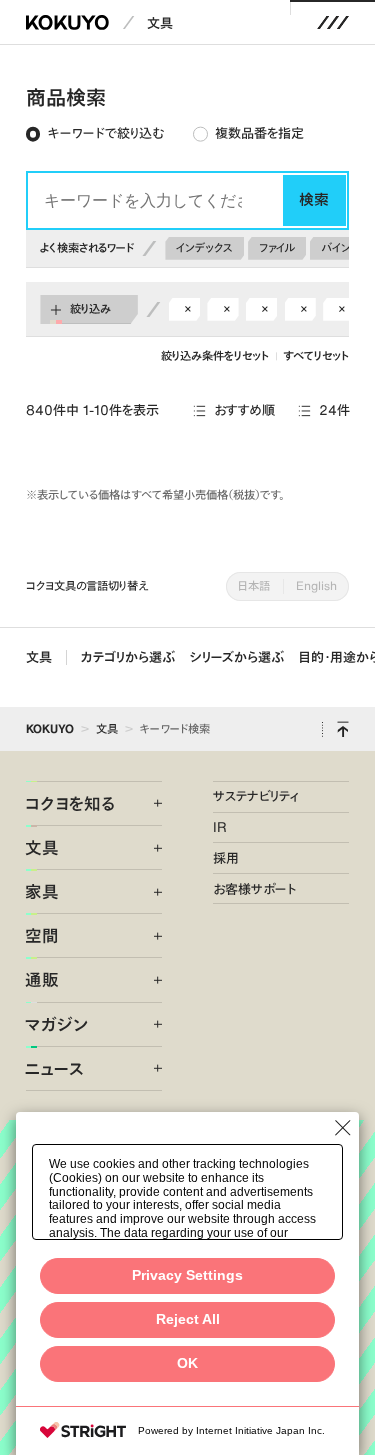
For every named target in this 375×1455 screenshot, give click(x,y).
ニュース (54, 1068)
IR (220, 827)
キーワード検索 (175, 728)
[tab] (94, 134)
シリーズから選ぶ (237, 657)
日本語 (254, 585)
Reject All (188, 1319)
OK (187, 1363)
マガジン (56, 1024)
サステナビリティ (256, 796)
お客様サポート (254, 889)
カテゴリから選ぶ (128, 657)
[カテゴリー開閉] (146, 803)
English (316, 585)
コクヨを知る (70, 803)
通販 (42, 979)
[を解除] (188, 309)
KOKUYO (50, 728)
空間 (42, 935)
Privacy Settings (187, 1275)
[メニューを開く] (333, 22)
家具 (42, 891)
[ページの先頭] (343, 729)
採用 (226, 858)
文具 (160, 23)
